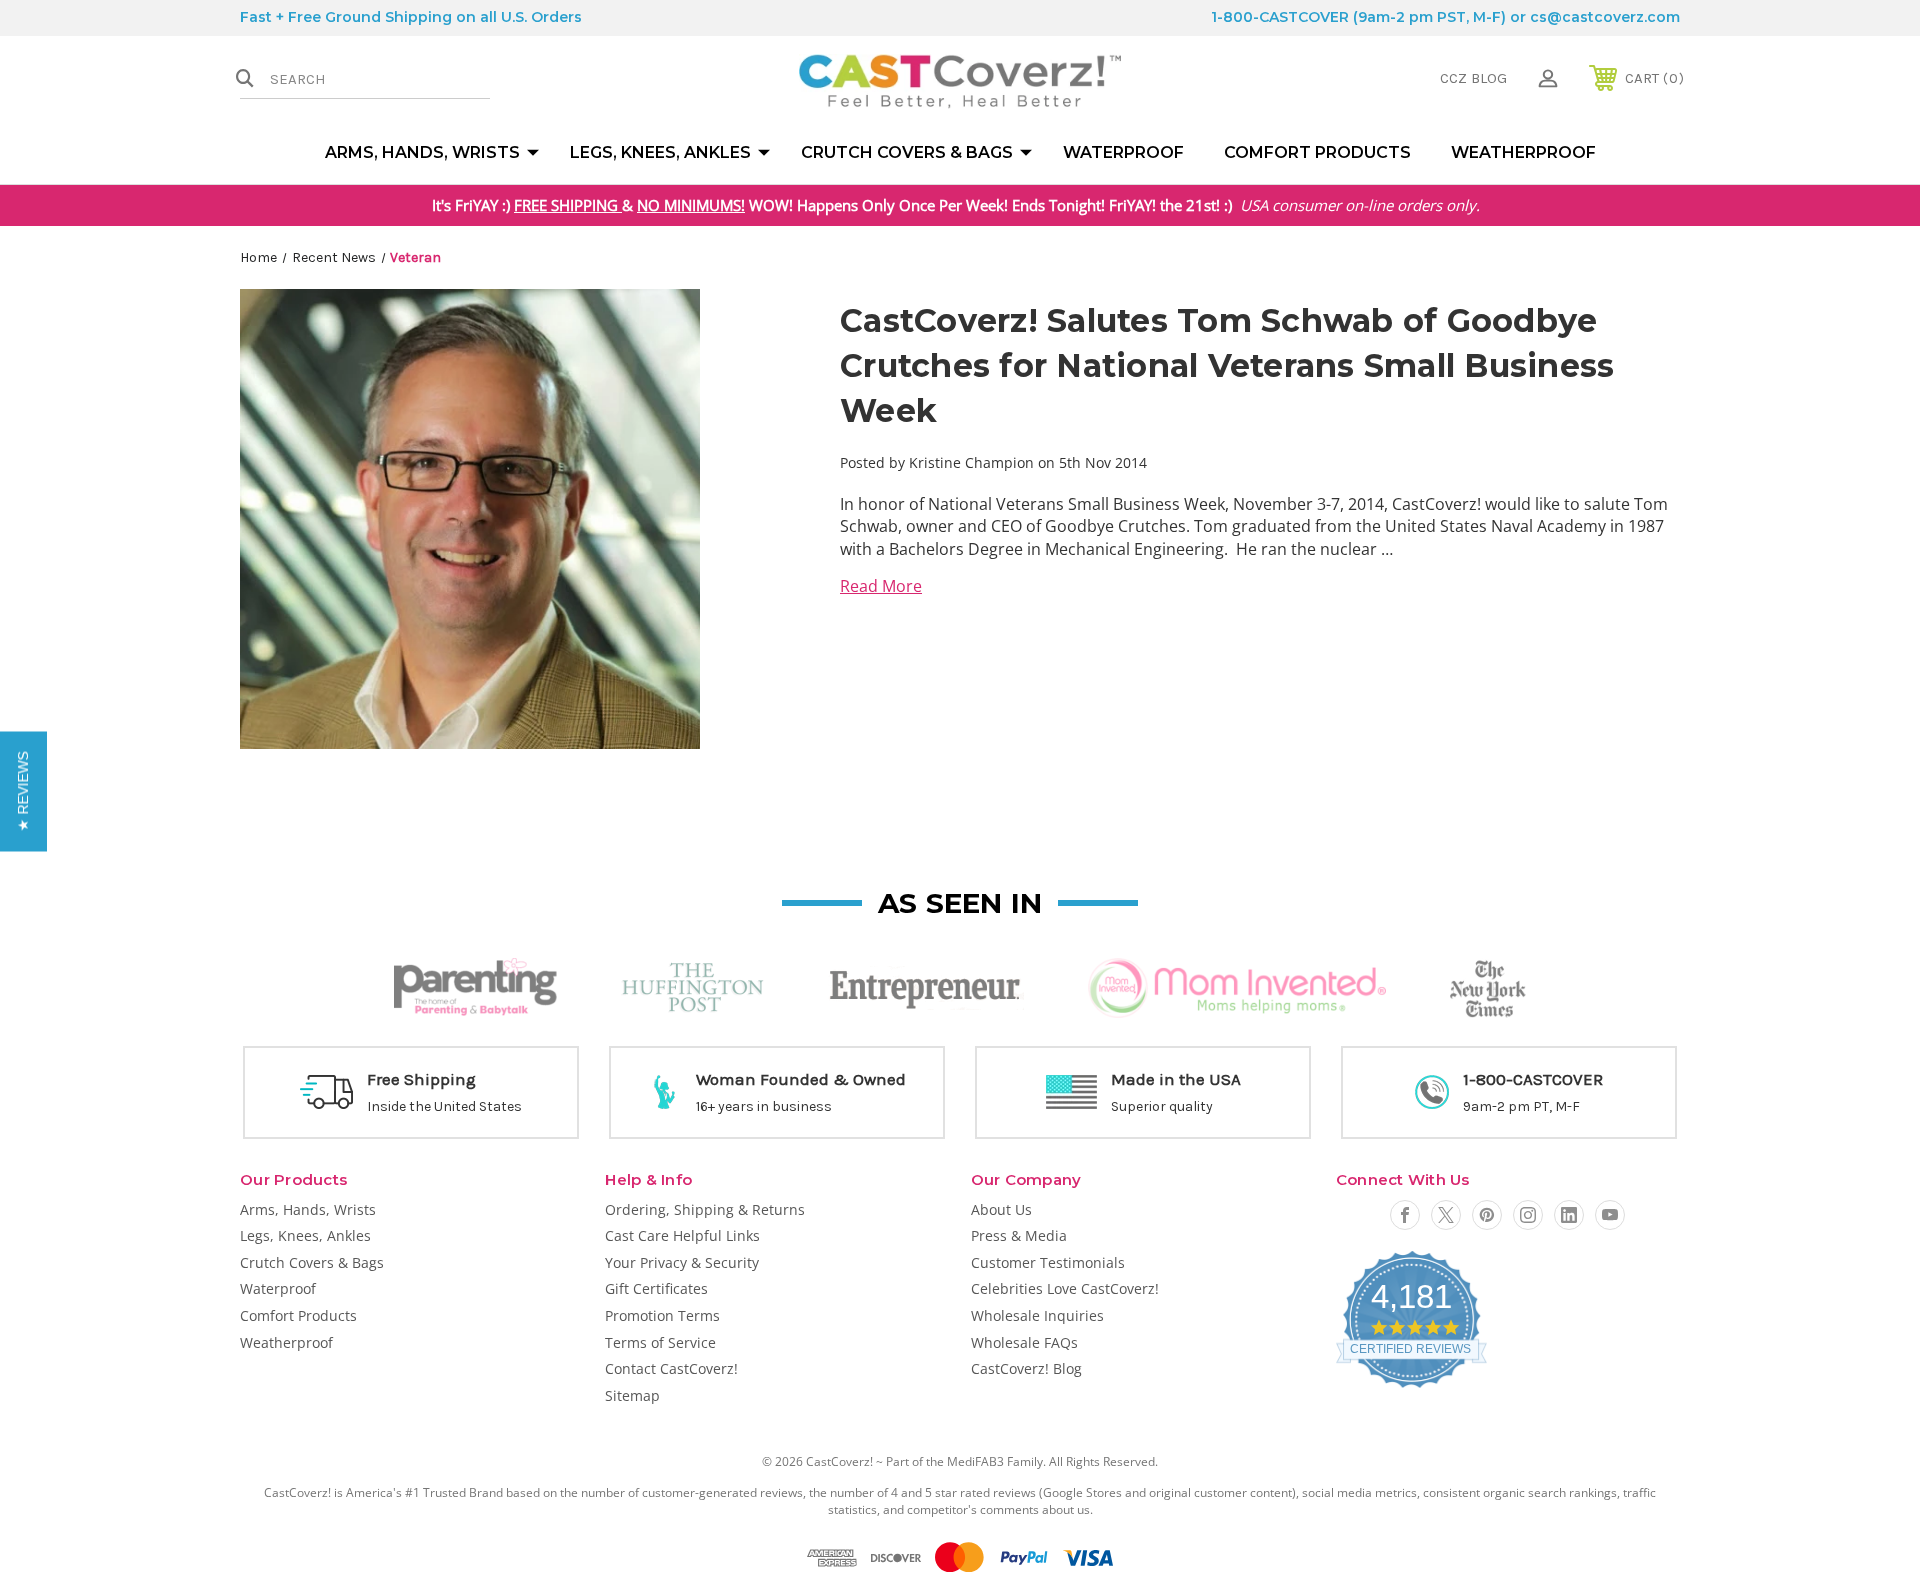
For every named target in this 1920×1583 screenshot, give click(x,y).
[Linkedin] (1569, 1215)
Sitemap (632, 1395)
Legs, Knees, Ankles (660, 152)
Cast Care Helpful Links (682, 1235)
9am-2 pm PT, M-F (1521, 1106)
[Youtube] (1610, 1215)
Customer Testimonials (1048, 1262)
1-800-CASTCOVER (1280, 17)
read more (881, 586)
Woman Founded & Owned (801, 1079)
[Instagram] (1528, 1215)
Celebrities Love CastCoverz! (1065, 1288)
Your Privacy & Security (682, 1262)
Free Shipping (421, 1079)
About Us (1001, 1209)
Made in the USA (1176, 1079)
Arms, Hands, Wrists (422, 152)
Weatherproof (1523, 152)
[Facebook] (1405, 1215)
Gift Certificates (656, 1288)
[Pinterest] (1487, 1215)
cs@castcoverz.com (1605, 17)
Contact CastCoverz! (671, 1368)
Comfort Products (1317, 152)
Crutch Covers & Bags (907, 152)
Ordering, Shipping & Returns (705, 1209)
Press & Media (1019, 1235)
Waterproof (1123, 152)
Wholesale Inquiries (1037, 1315)
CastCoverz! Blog (1026, 1368)
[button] (23, 792)
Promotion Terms (662, 1315)
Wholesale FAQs (1024, 1342)
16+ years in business (764, 1106)
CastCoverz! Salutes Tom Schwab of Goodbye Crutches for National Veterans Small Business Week (1227, 365)
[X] (1446, 1215)
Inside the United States (444, 1106)
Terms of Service (660, 1342)
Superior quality (1162, 1106)
